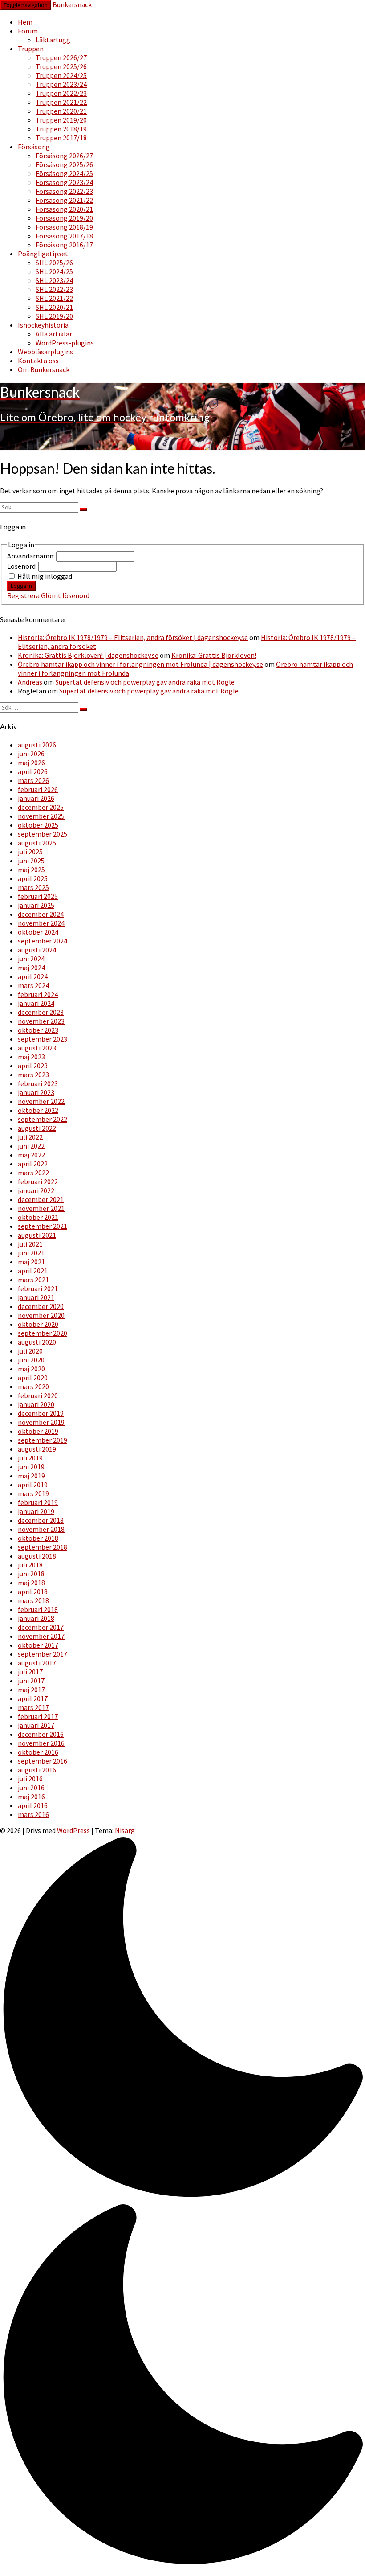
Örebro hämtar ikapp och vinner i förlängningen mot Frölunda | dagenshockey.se (140, 664)
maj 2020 (31, 1369)
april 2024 (33, 976)
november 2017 (41, 1636)
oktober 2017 (38, 1645)
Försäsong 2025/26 (64, 164)
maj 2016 (31, 1797)
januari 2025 (36, 905)
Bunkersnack (72, 4)
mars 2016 (33, 1814)
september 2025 (43, 834)
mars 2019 (33, 1493)
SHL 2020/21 (54, 307)
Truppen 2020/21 (61, 111)
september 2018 (43, 1547)
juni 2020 (31, 1360)
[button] (182, 2202)
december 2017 (41, 1627)
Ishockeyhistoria (43, 325)
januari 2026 (36, 798)
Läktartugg (53, 40)
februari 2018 (38, 1609)
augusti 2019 (37, 1449)
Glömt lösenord (65, 595)
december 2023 (41, 1012)
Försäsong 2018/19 (64, 227)
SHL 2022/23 (54, 289)
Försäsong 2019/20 (64, 218)
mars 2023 (33, 1075)
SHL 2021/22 (54, 298)
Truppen (31, 49)
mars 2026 (33, 780)
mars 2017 (33, 1707)
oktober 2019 (38, 1431)
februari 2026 (38, 789)
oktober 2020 (38, 1324)
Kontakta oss (38, 361)
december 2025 (41, 807)
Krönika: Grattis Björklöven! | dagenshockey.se (88, 655)
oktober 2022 (38, 1110)
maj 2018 (31, 1583)
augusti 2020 (37, 1342)
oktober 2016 (38, 1752)
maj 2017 (31, 1690)
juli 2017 (30, 1672)
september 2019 (43, 1440)
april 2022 (33, 1164)
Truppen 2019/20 (61, 120)
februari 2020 (38, 1395)
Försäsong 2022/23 (64, 191)
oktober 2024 (38, 932)
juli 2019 (30, 1458)
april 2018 (33, 1592)
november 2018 (41, 1529)
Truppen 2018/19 (61, 129)
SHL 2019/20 (54, 316)
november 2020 (41, 1315)
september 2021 (43, 1226)
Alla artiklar (54, 334)
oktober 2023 (38, 1030)
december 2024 (41, 914)
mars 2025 (33, 887)
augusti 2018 (37, 1556)
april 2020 (33, 1378)
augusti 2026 (37, 745)
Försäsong (34, 147)
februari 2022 (38, 1181)
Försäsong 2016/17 (64, 245)
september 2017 (43, 1654)
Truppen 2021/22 (61, 102)
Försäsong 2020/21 (64, 209)
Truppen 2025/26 (61, 66)
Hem (25, 22)
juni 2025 (31, 861)
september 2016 (43, 1761)
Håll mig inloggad (45, 576)
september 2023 (43, 1039)
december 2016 (41, 1734)
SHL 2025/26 (54, 263)
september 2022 (43, 1119)
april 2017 (33, 1698)
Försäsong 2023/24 (64, 182)
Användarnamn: (32, 556)
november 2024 (41, 923)
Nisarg (125, 1830)
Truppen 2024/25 (61, 75)
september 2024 (43, 941)
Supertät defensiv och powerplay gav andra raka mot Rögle (145, 682)
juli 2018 (30, 1565)
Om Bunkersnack (44, 369)
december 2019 (41, 1413)
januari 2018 (36, 1618)
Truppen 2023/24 (61, 84)
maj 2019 (31, 1476)
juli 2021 (30, 1244)
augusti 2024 (37, 950)
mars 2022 (33, 1173)
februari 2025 (38, 896)
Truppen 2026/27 (61, 57)
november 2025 (41, 816)
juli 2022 (30, 1137)
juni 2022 (31, 1146)
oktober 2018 (38, 1538)
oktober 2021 (38, 1217)
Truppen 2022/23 (61, 93)
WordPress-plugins (65, 343)
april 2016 (33, 1805)
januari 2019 (36, 1511)
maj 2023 (31, 1057)
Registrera (23, 595)
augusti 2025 (37, 843)
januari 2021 (36, 1297)
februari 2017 (38, 1716)
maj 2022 (31, 1155)
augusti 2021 (37, 1235)
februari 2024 (38, 994)
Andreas (30, 682)
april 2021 (33, 1271)
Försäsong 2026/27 (64, 156)
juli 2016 (30, 1779)
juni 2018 (31, 1574)
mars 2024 (33, 985)
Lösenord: (23, 566)
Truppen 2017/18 (61, 138)
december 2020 (41, 1306)
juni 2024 (31, 959)
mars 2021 (33, 1280)
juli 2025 (30, 852)
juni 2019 (31, 1467)
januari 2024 (36, 1003)
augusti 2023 (37, 1048)
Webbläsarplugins (45, 352)
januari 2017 (36, 1725)
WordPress (73, 1830)
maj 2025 (31, 870)
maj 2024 (31, 968)
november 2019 (41, 1422)
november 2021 (41, 1208)
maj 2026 (31, 763)
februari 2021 (38, 1288)
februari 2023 (38, 1083)
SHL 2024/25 (54, 271)
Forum (28, 31)
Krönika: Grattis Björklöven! (214, 655)
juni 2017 (31, 1681)
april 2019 (33, 1485)
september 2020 (43, 1333)
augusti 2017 (37, 1663)
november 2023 (41, 1021)
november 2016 (41, 1743)
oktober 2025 (38, 825)
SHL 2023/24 (54, 280)
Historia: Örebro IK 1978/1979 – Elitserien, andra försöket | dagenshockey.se (133, 637)
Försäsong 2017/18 (64, 236)
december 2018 (41, 1520)
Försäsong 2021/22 (64, 200)
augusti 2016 (37, 1770)
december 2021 (41, 1199)
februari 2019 (38, 1502)
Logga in (21, 586)
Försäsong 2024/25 (64, 173)
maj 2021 (31, 1262)
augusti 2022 (37, 1128)
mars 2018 (33, 1600)
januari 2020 (36, 1404)
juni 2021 (31, 1253)
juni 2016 (31, 1788)
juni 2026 (31, 754)
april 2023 (33, 1066)
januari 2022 (36, 1190)
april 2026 (33, 771)
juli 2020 (30, 1351)
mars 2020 (33, 1386)
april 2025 (33, 878)
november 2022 (41, 1101)
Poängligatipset (43, 254)
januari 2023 (36, 1092)
